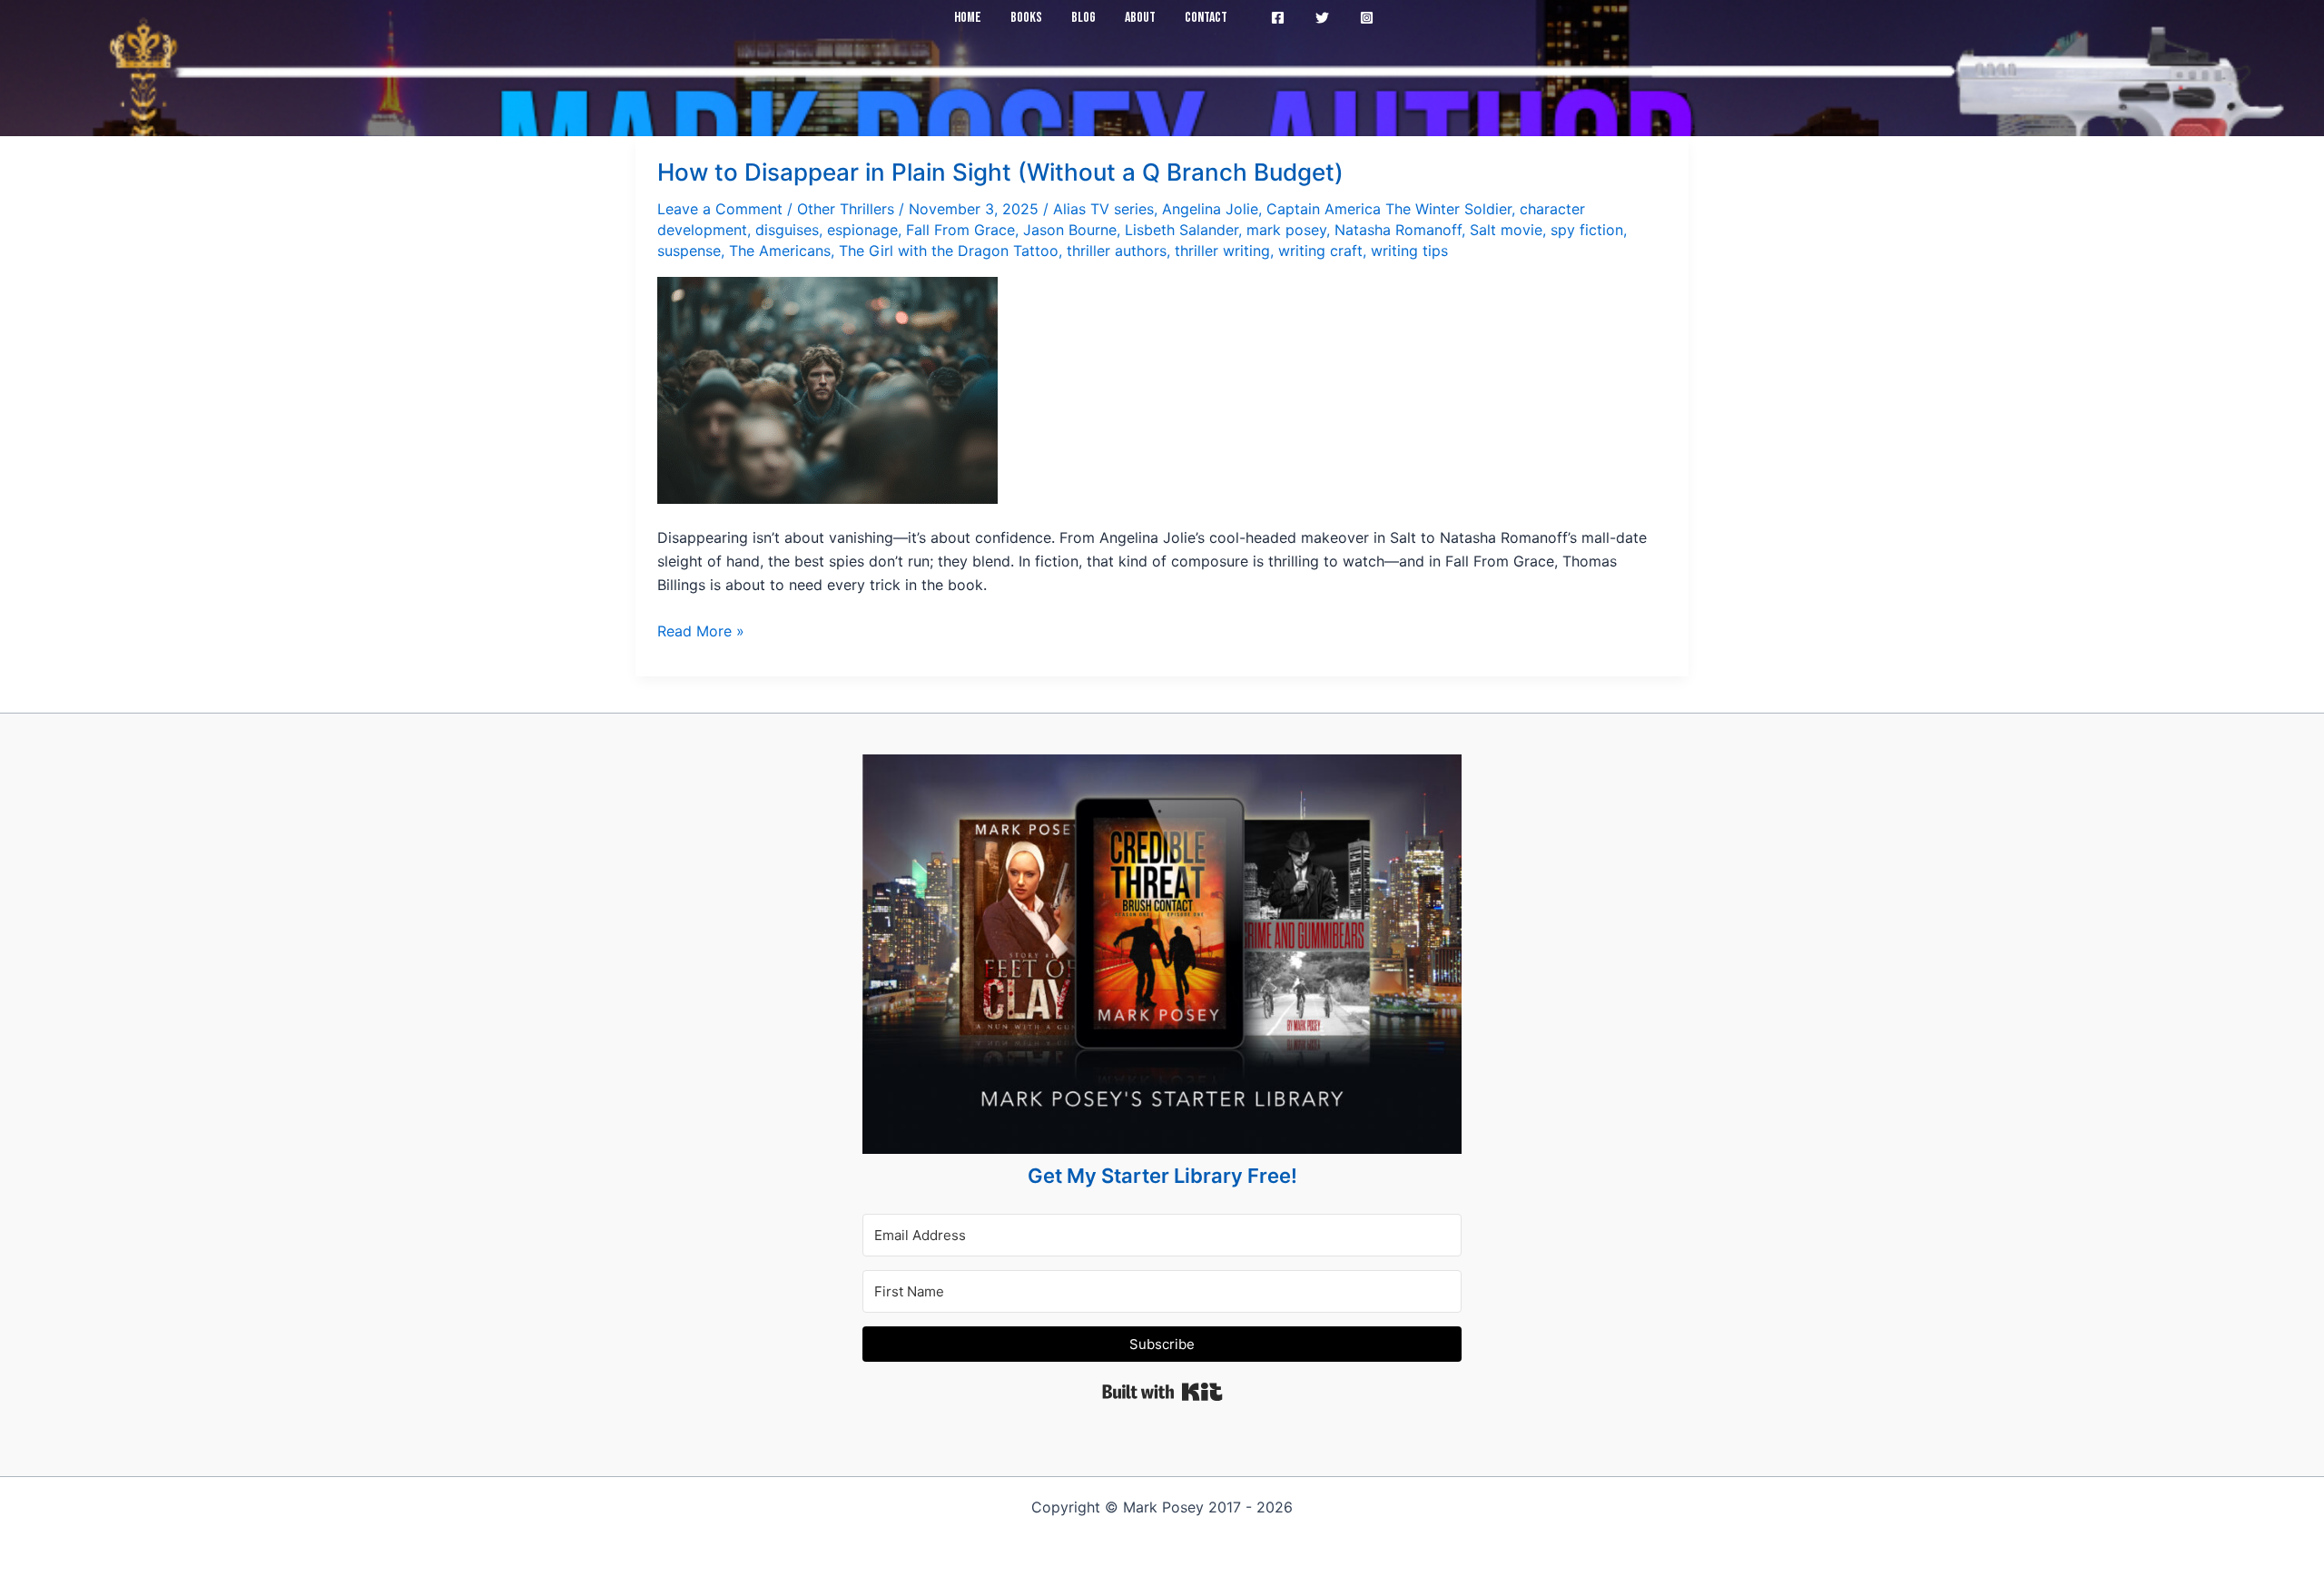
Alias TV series (1103, 209)
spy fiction (1587, 230)
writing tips (1409, 251)
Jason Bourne (1070, 230)
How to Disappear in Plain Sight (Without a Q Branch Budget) (1000, 172)
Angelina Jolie (1210, 209)
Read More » (701, 632)
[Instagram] (1367, 18)
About (1140, 18)
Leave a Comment (720, 209)
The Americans (780, 251)
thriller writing (1222, 251)
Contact (1206, 18)
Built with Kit (1162, 1392)
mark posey (1286, 230)
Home (968, 18)
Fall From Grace (960, 230)
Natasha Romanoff (1398, 230)
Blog (1083, 18)
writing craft (1320, 251)
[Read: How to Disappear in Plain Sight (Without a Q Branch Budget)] (827, 389)
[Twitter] (1322, 18)
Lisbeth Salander (1182, 230)
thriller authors (1117, 251)
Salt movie (1506, 230)
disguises (787, 230)
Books (1026, 18)
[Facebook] (1278, 18)
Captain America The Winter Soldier (1389, 209)
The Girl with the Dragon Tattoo (949, 251)
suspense (689, 251)
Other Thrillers (846, 209)
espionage (862, 230)
